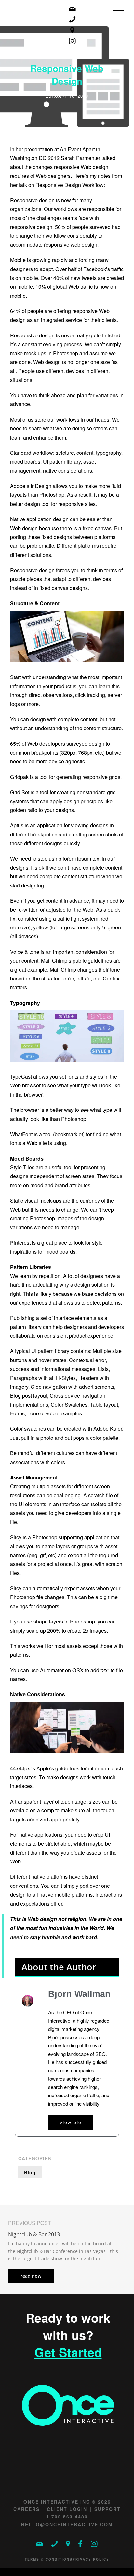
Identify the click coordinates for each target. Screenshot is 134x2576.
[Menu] (115, 21)
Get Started (68, 2352)
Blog (30, 2172)
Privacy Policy (91, 2559)
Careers (27, 2509)
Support (107, 2509)
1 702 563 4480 (67, 2517)
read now (31, 2276)
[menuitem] (115, 21)
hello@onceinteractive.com (67, 2524)
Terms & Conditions (49, 2559)
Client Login (67, 2509)
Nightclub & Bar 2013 (34, 2234)
